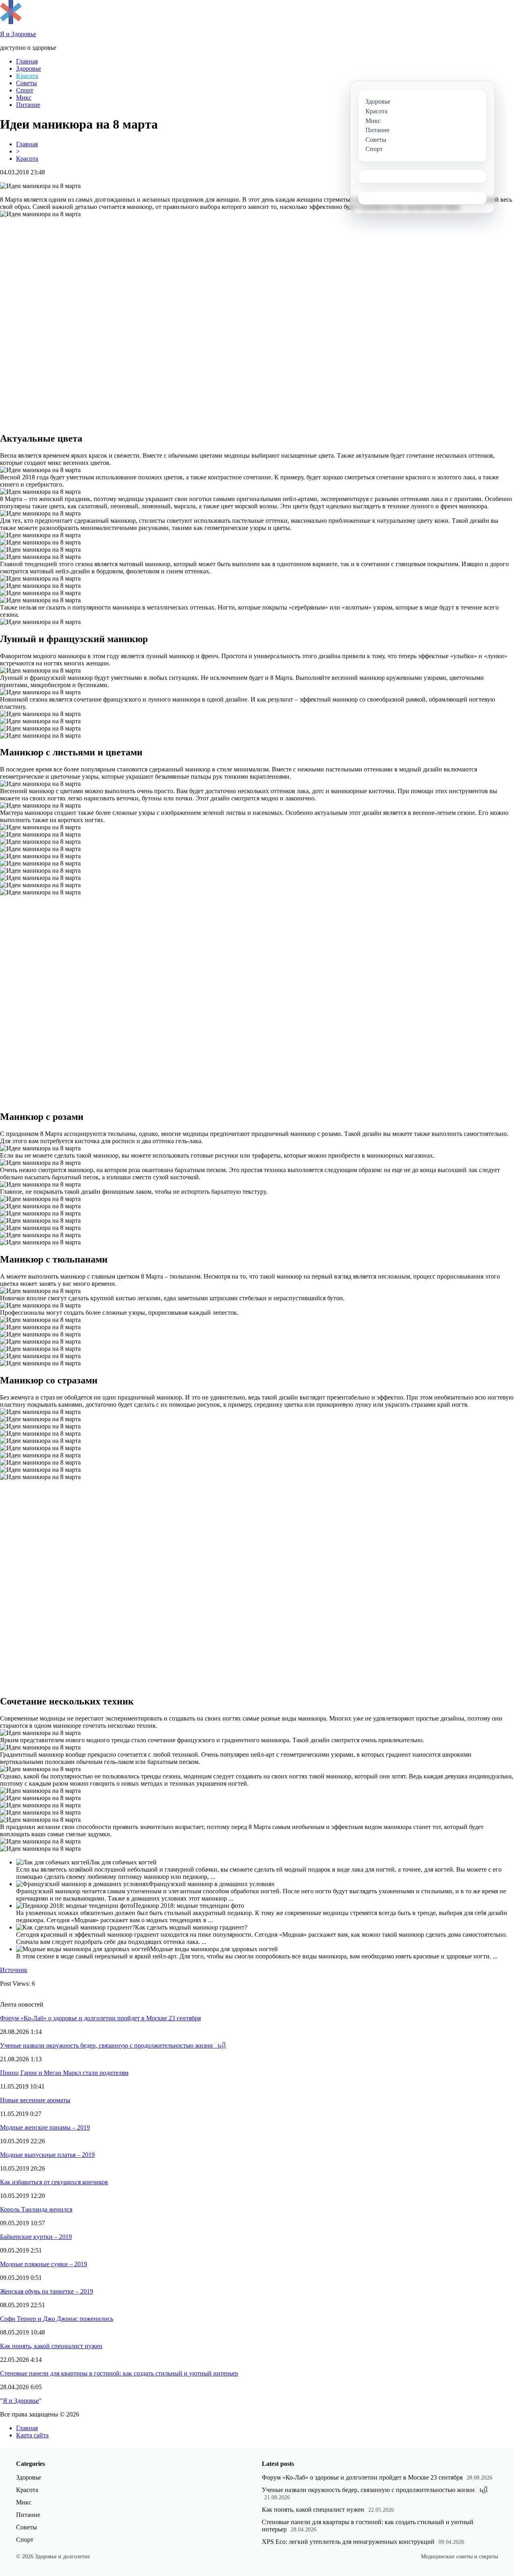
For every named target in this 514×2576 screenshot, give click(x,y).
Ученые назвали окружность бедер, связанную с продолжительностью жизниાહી (113, 2045)
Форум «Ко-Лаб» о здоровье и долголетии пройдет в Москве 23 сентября (100, 2018)
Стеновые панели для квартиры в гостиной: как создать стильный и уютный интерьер (119, 2373)
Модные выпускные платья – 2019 (47, 2155)
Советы (27, 83)
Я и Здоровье (21, 2401)
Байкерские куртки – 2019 (36, 2237)
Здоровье (29, 69)
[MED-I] (11, 22)
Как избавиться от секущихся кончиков (54, 2182)
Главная (27, 61)
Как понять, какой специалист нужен (51, 2346)
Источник (14, 1970)
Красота (27, 76)
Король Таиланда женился (36, 2209)
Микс (24, 97)
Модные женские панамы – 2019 (45, 2127)
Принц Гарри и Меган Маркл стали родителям (64, 2073)
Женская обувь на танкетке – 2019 (47, 2291)
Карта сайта (32, 2435)
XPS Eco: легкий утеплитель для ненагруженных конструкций (348, 2542)
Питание (28, 105)
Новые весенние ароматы (35, 2100)
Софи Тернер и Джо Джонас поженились (57, 2319)
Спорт (25, 90)
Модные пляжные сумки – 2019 (44, 2264)
